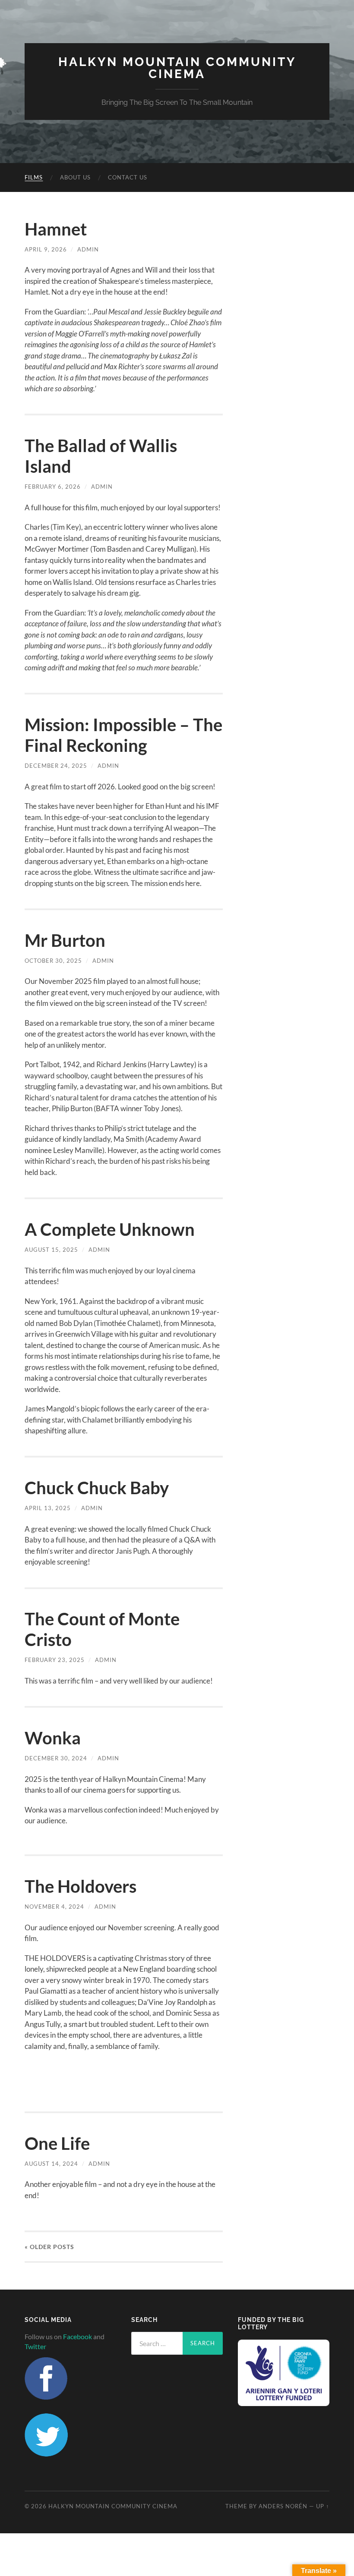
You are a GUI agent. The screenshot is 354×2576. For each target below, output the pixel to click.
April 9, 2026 (46, 249)
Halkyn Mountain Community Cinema (177, 68)
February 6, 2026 (53, 487)
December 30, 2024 (56, 1758)
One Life (57, 2143)
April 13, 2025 (48, 1508)
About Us (75, 177)
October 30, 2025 (53, 961)
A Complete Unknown (110, 1229)
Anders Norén (283, 2506)
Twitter (35, 2346)
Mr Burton (65, 940)
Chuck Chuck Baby (97, 1488)
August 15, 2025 (51, 1250)
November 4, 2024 (54, 1907)
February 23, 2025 (55, 1660)
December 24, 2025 (56, 766)
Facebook (77, 2336)
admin (88, 249)
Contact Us (128, 177)
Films (34, 177)
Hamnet (56, 229)
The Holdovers (81, 1886)
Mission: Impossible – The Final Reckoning (123, 735)
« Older (49, 2247)
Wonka (53, 1738)
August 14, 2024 (51, 2164)
